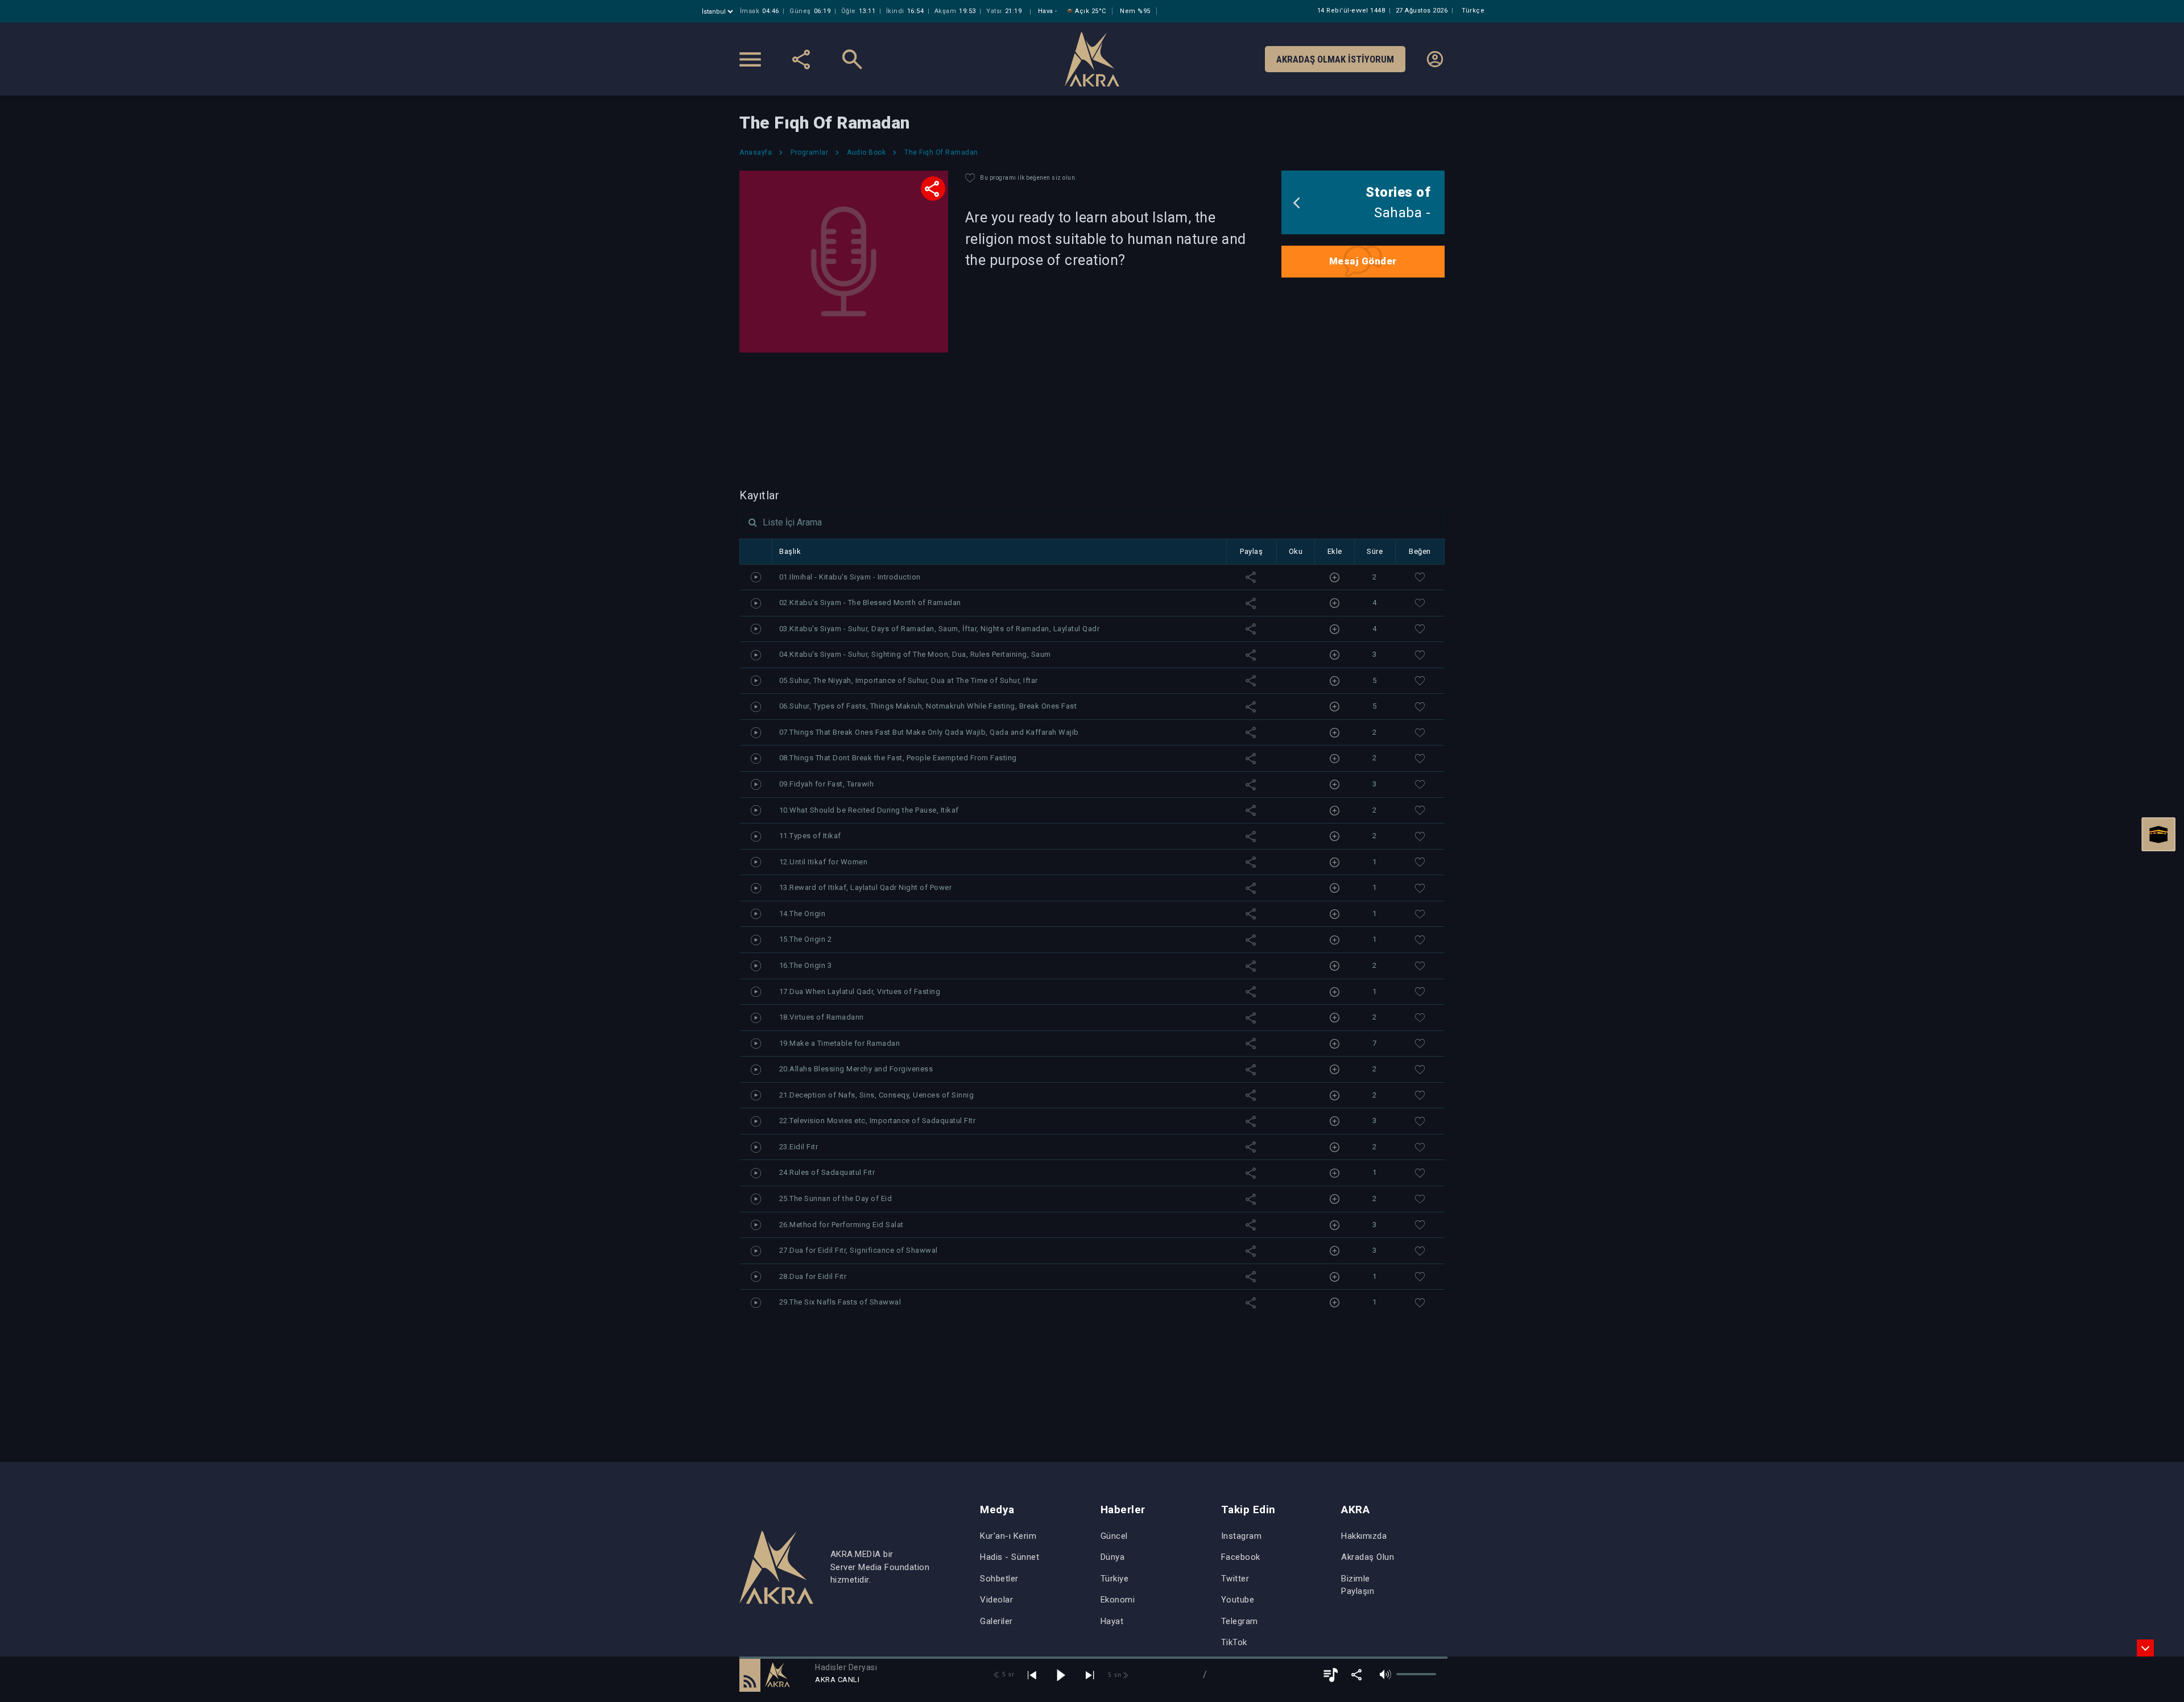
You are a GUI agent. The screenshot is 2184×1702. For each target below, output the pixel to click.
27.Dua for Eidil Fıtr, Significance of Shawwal (859, 1250)
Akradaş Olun (1368, 1557)
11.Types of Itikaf (810, 836)
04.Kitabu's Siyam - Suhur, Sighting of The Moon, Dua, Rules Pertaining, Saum (915, 654)
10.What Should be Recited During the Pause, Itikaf (869, 810)
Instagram (1242, 1536)
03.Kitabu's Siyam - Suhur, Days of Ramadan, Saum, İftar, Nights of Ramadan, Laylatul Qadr (940, 629)
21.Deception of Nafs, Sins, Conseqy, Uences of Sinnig (877, 1095)
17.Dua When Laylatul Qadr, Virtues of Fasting (860, 991)
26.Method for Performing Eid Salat (841, 1225)
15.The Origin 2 (806, 939)
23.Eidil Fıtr (799, 1147)
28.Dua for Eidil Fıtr (813, 1276)
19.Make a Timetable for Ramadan (840, 1043)
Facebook (1241, 1557)
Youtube (1238, 1600)
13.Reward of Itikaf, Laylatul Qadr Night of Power (866, 887)
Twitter (1235, 1579)
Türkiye (1115, 1579)
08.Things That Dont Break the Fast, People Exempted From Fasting (898, 758)
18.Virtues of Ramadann (822, 1017)
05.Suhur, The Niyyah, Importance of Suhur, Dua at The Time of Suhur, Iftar (909, 680)
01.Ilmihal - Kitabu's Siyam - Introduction (850, 577)
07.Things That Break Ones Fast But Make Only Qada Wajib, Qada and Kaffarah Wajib (929, 732)
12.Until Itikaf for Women (824, 862)
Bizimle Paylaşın (1358, 1585)
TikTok (1234, 1642)
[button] (750, 1675)
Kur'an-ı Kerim (1008, 1536)
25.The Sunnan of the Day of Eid (836, 1198)
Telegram (1240, 1621)
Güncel (1114, 1536)
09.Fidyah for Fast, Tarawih (827, 784)
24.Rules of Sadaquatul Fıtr (827, 1172)
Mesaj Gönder (1363, 261)
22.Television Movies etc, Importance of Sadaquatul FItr (878, 1121)
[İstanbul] (719, 12)
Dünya (1113, 1557)
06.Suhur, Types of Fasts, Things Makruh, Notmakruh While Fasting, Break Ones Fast (928, 706)
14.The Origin (803, 914)
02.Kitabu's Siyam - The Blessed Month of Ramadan (870, 602)
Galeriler (996, 1621)
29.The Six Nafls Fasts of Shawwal (840, 1302)
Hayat (1112, 1621)
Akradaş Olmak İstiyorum (1335, 59)
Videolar (996, 1600)
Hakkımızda (1364, 1536)
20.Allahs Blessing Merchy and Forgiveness (856, 1069)
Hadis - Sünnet (1010, 1557)
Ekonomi (1118, 1600)
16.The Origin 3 (806, 965)
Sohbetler (999, 1579)
